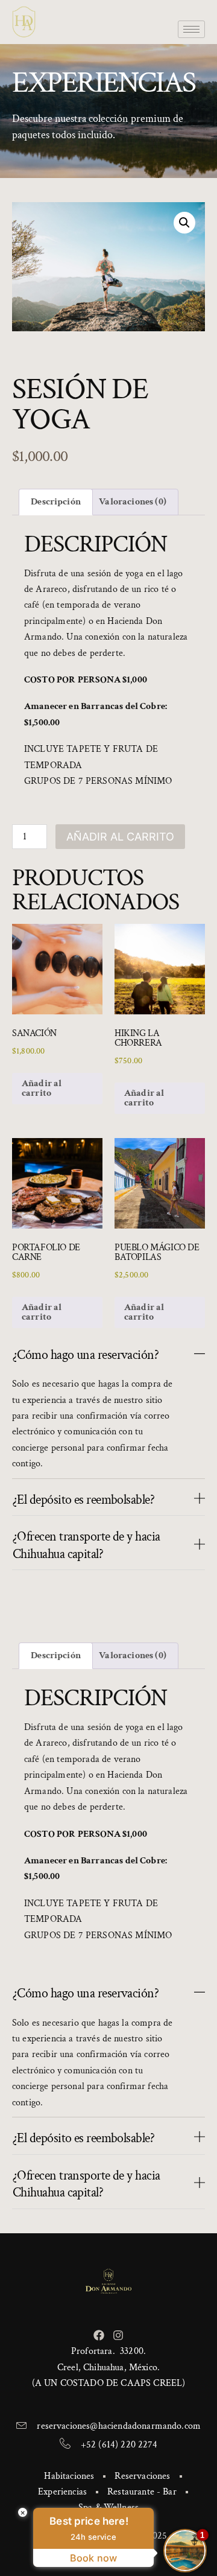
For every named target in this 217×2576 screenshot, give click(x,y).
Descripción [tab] (56, 502)
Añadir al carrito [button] (42, 1088)
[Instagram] (118, 2335)
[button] (184, 223)
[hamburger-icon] (191, 29)
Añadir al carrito (120, 837)
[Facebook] (99, 2335)
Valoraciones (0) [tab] (133, 502)
